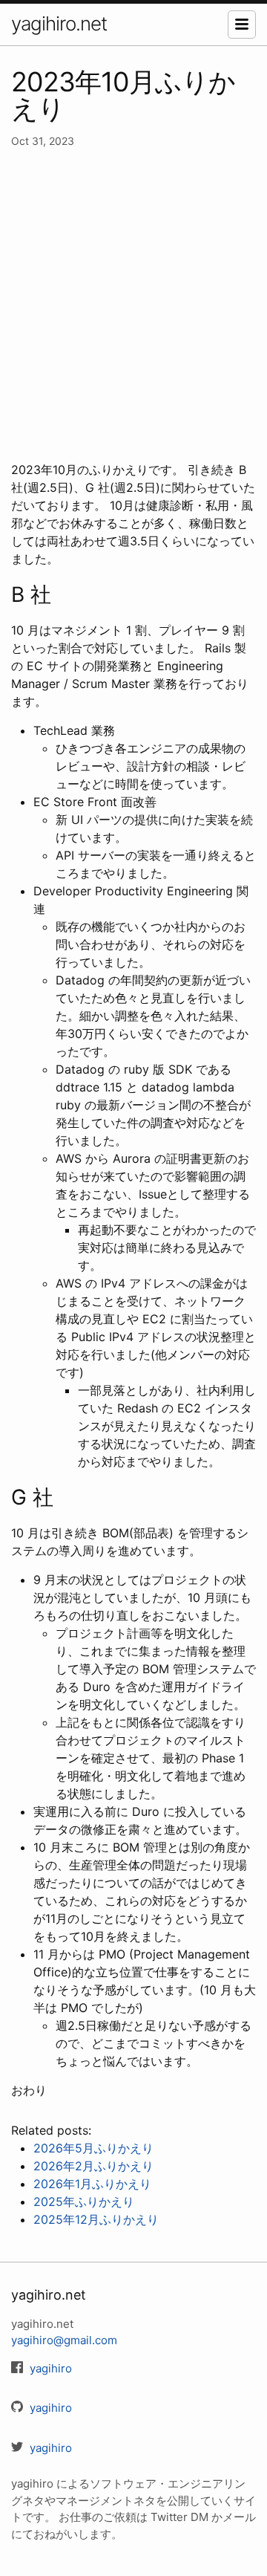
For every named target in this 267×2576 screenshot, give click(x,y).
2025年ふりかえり (84, 2202)
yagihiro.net (59, 23)
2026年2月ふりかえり (93, 2166)
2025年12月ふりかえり (96, 2219)
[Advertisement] (133, 305)
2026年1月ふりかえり (92, 2184)
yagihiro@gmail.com (64, 2340)
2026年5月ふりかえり (93, 2148)
